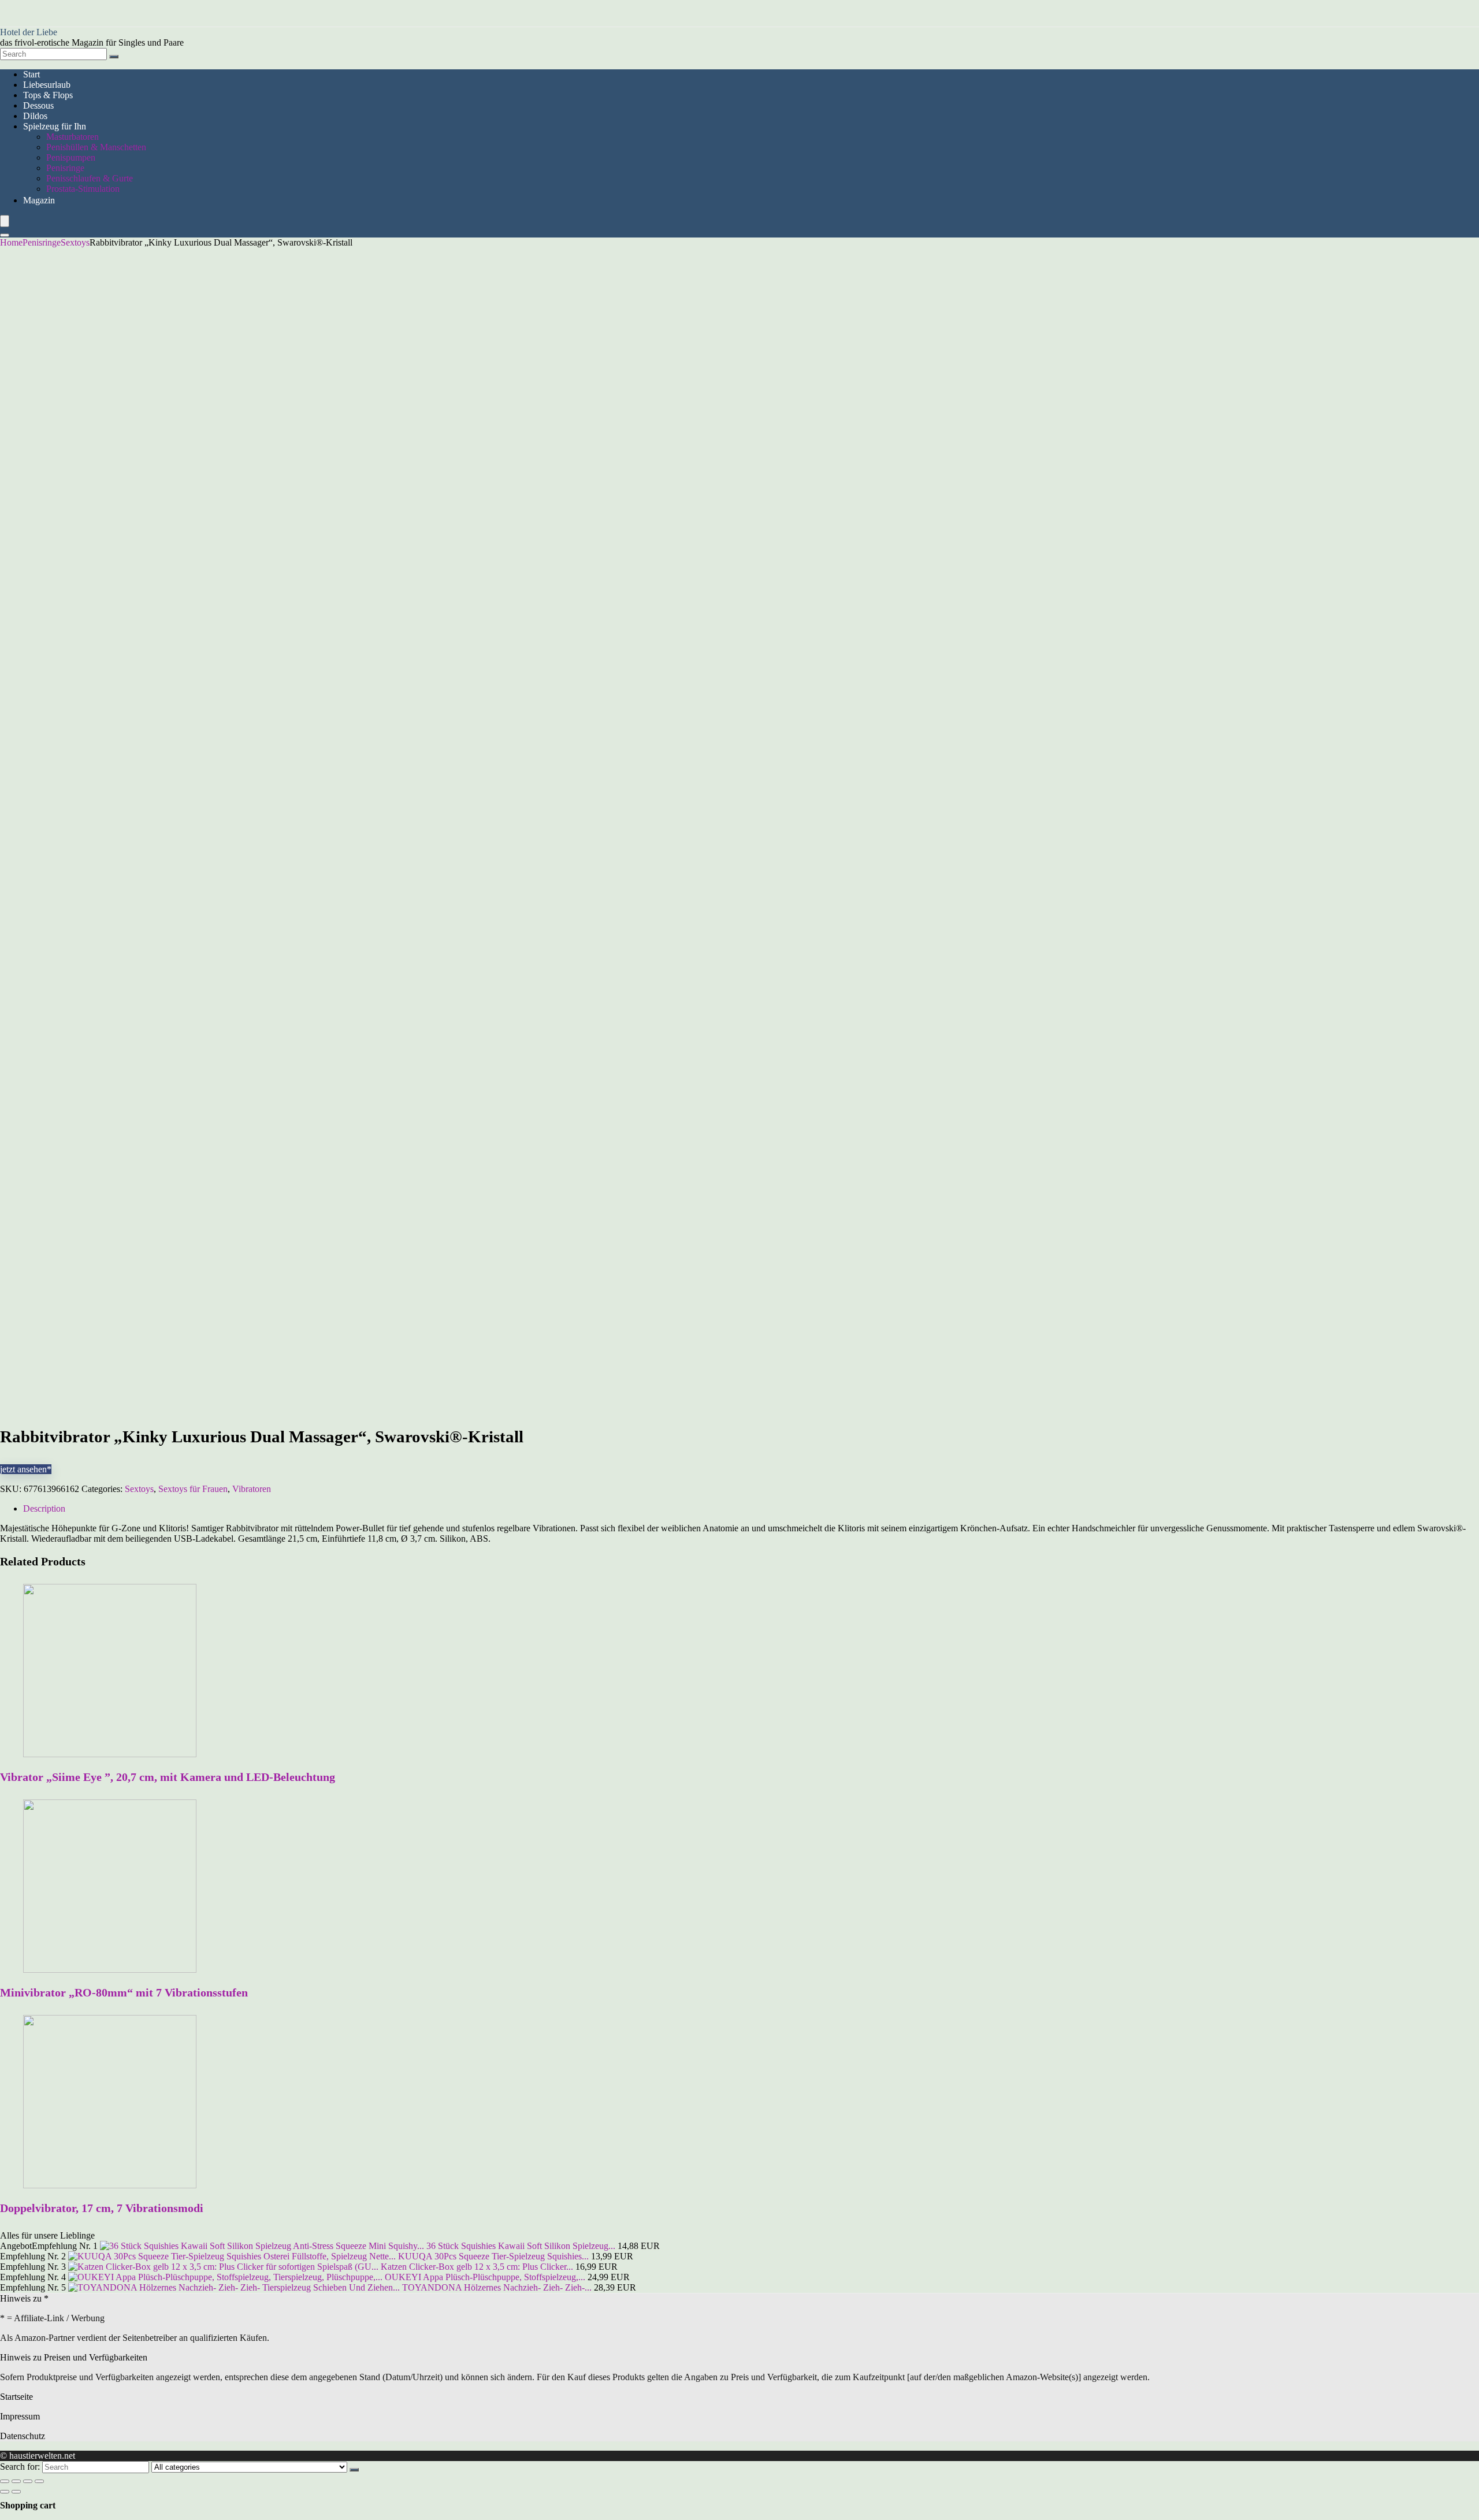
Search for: (20, 2467)
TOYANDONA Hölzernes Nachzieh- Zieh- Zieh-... (497, 2287)
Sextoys (75, 242)
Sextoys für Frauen (193, 1489)
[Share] (16, 2481)
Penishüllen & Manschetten (96, 147)
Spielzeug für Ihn (55, 126)
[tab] (751, 1509)
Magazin (39, 200)
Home (11, 242)
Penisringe (65, 168)
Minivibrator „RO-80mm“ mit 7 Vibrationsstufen (124, 1992)
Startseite (16, 2397)
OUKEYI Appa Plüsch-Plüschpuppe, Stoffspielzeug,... (485, 2277)
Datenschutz (23, 2436)
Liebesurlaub (47, 85)
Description (44, 1508)
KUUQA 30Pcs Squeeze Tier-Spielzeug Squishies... (493, 2256)
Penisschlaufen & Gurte (90, 178)
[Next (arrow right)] (16, 2492)
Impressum (20, 2416)
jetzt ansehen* (26, 1469)
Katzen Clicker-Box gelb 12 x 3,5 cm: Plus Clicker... (477, 2267)
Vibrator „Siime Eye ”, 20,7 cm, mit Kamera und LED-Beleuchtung (168, 1777)
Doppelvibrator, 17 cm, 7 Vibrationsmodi (102, 2208)
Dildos (35, 116)
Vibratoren (252, 1489)
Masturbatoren (73, 137)
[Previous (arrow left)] (5, 2492)
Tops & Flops (48, 95)
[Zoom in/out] (39, 2481)
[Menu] (5, 221)
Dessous (38, 105)
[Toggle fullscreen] (28, 2481)
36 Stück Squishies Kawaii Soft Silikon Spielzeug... (521, 2246)
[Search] (114, 57)
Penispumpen (71, 157)
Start (31, 74)
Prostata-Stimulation (83, 189)
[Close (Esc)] (5, 2481)
